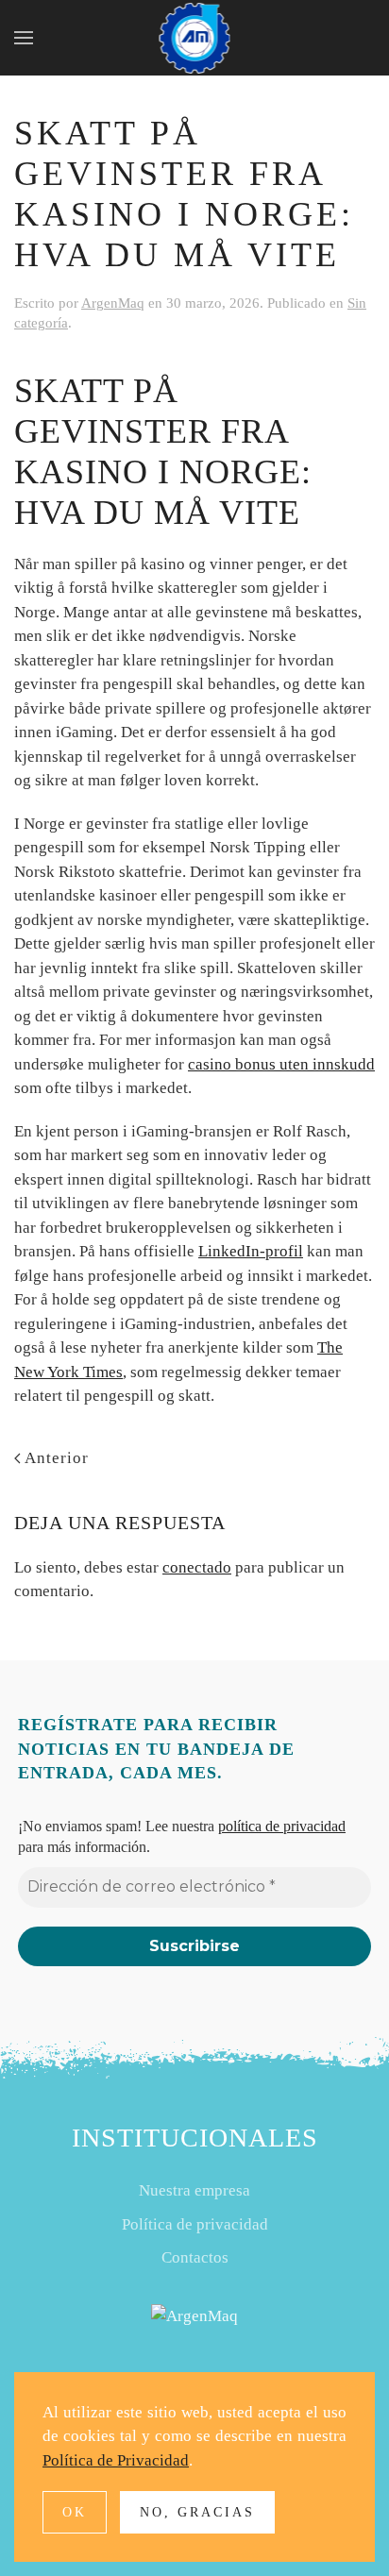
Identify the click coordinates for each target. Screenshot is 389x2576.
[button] (24, 38)
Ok (75, 2512)
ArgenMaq (113, 303)
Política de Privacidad (116, 2460)
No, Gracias (197, 2512)
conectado (197, 1567)
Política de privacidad (195, 2224)
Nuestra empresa (194, 2190)
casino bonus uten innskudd (281, 1064)
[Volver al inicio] (195, 38)
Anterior (57, 1458)
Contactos (195, 2257)
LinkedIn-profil (251, 1251)
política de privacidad (282, 1826)
